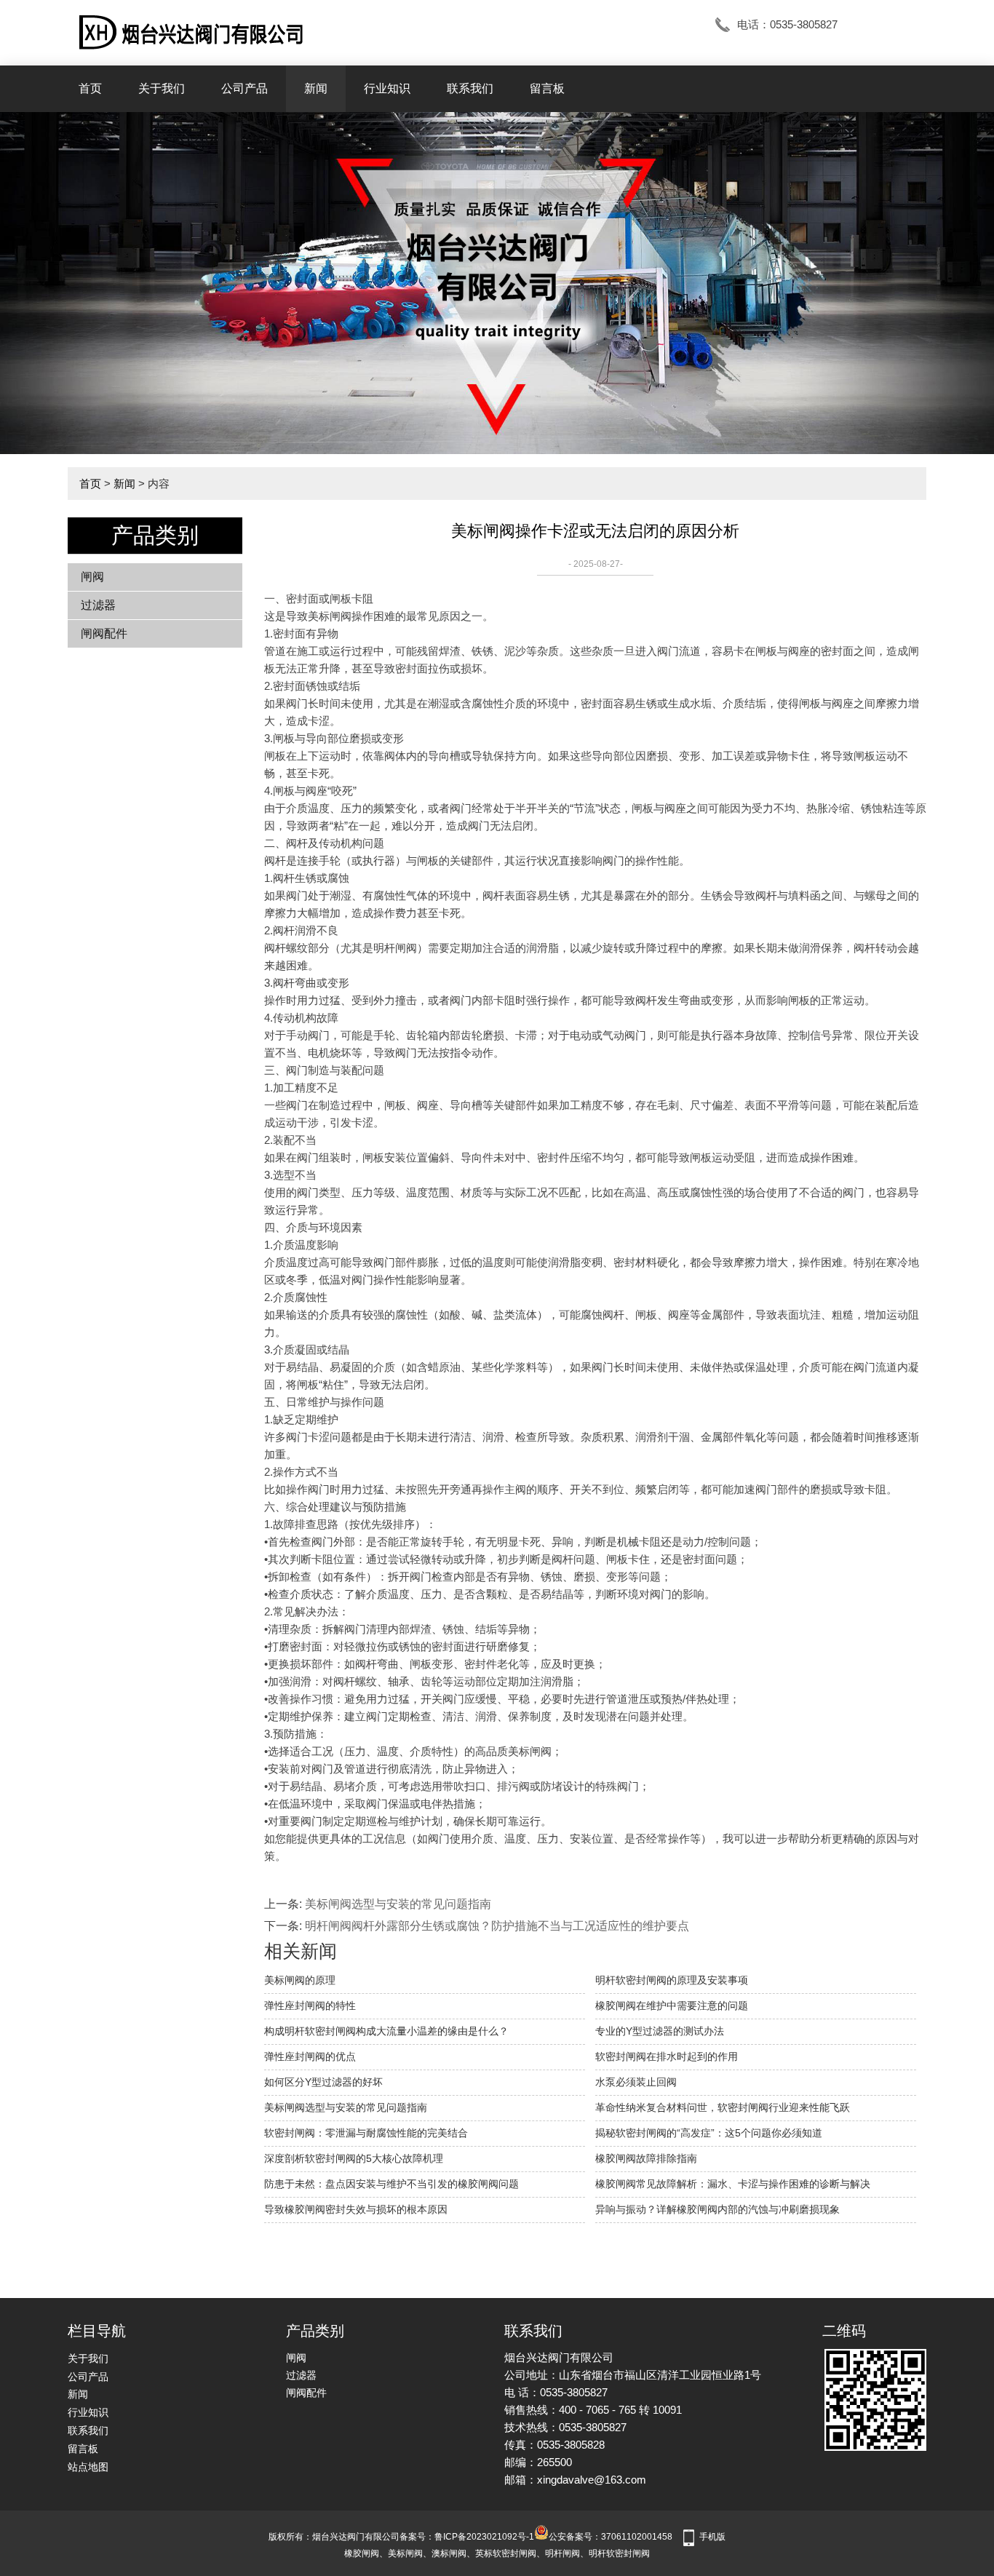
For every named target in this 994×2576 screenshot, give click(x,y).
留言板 (547, 88)
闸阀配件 (104, 633)
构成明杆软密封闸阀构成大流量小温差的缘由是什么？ (386, 2031)
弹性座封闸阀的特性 (310, 2005)
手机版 (712, 2537)
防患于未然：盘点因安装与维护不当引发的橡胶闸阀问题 (391, 2184)
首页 (90, 88)
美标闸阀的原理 (300, 1980)
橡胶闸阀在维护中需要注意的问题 (672, 2005)
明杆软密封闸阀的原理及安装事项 (672, 1980)
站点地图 (88, 2467)
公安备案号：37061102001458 (611, 2537)
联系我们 (470, 88)
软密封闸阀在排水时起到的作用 (667, 2056)
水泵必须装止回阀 (636, 2082)
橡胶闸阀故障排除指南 (646, 2158)
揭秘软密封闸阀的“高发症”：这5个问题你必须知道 (709, 2133)
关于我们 (162, 88)
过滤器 (98, 605)
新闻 (316, 88)
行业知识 (387, 88)
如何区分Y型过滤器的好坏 (323, 2082)
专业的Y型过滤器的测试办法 (660, 2031)
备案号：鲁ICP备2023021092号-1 (467, 2537)
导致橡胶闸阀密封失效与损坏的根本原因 (356, 2209)
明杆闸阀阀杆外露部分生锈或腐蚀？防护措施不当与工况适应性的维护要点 (497, 1926)
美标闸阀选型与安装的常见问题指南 (398, 1904)
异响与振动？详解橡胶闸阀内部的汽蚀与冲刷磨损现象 (717, 2209)
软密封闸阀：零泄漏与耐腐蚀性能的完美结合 (366, 2133)
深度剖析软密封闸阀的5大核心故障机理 (354, 2158)
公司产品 (244, 88)
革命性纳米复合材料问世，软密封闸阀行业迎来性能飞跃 (723, 2107)
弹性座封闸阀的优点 (310, 2056)
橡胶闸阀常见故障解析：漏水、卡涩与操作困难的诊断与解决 (733, 2184)
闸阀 (92, 577)
